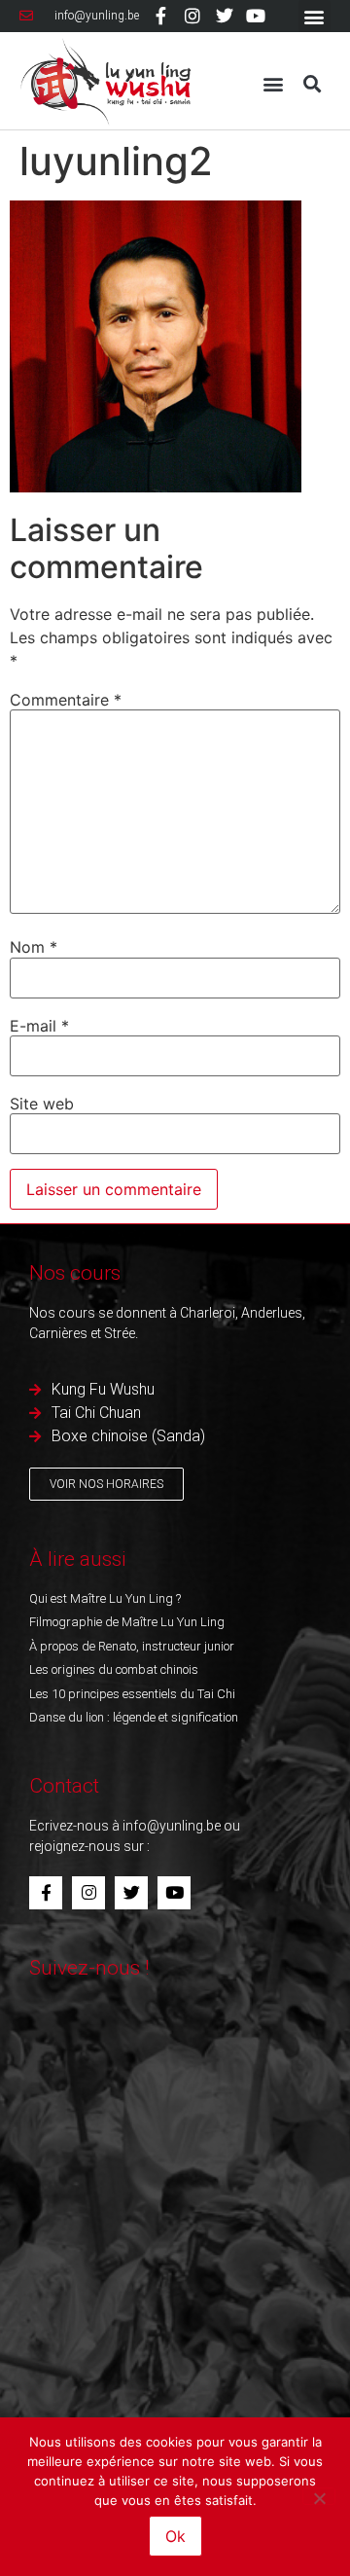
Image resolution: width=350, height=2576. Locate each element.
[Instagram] (192, 16)
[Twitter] (224, 16)
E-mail (39, 1026)
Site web (42, 1104)
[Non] (319, 2496)
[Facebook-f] (161, 16)
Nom (34, 947)
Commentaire (66, 700)
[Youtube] (256, 16)
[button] (315, 16)
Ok (175, 2536)
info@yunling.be (172, 1826)
